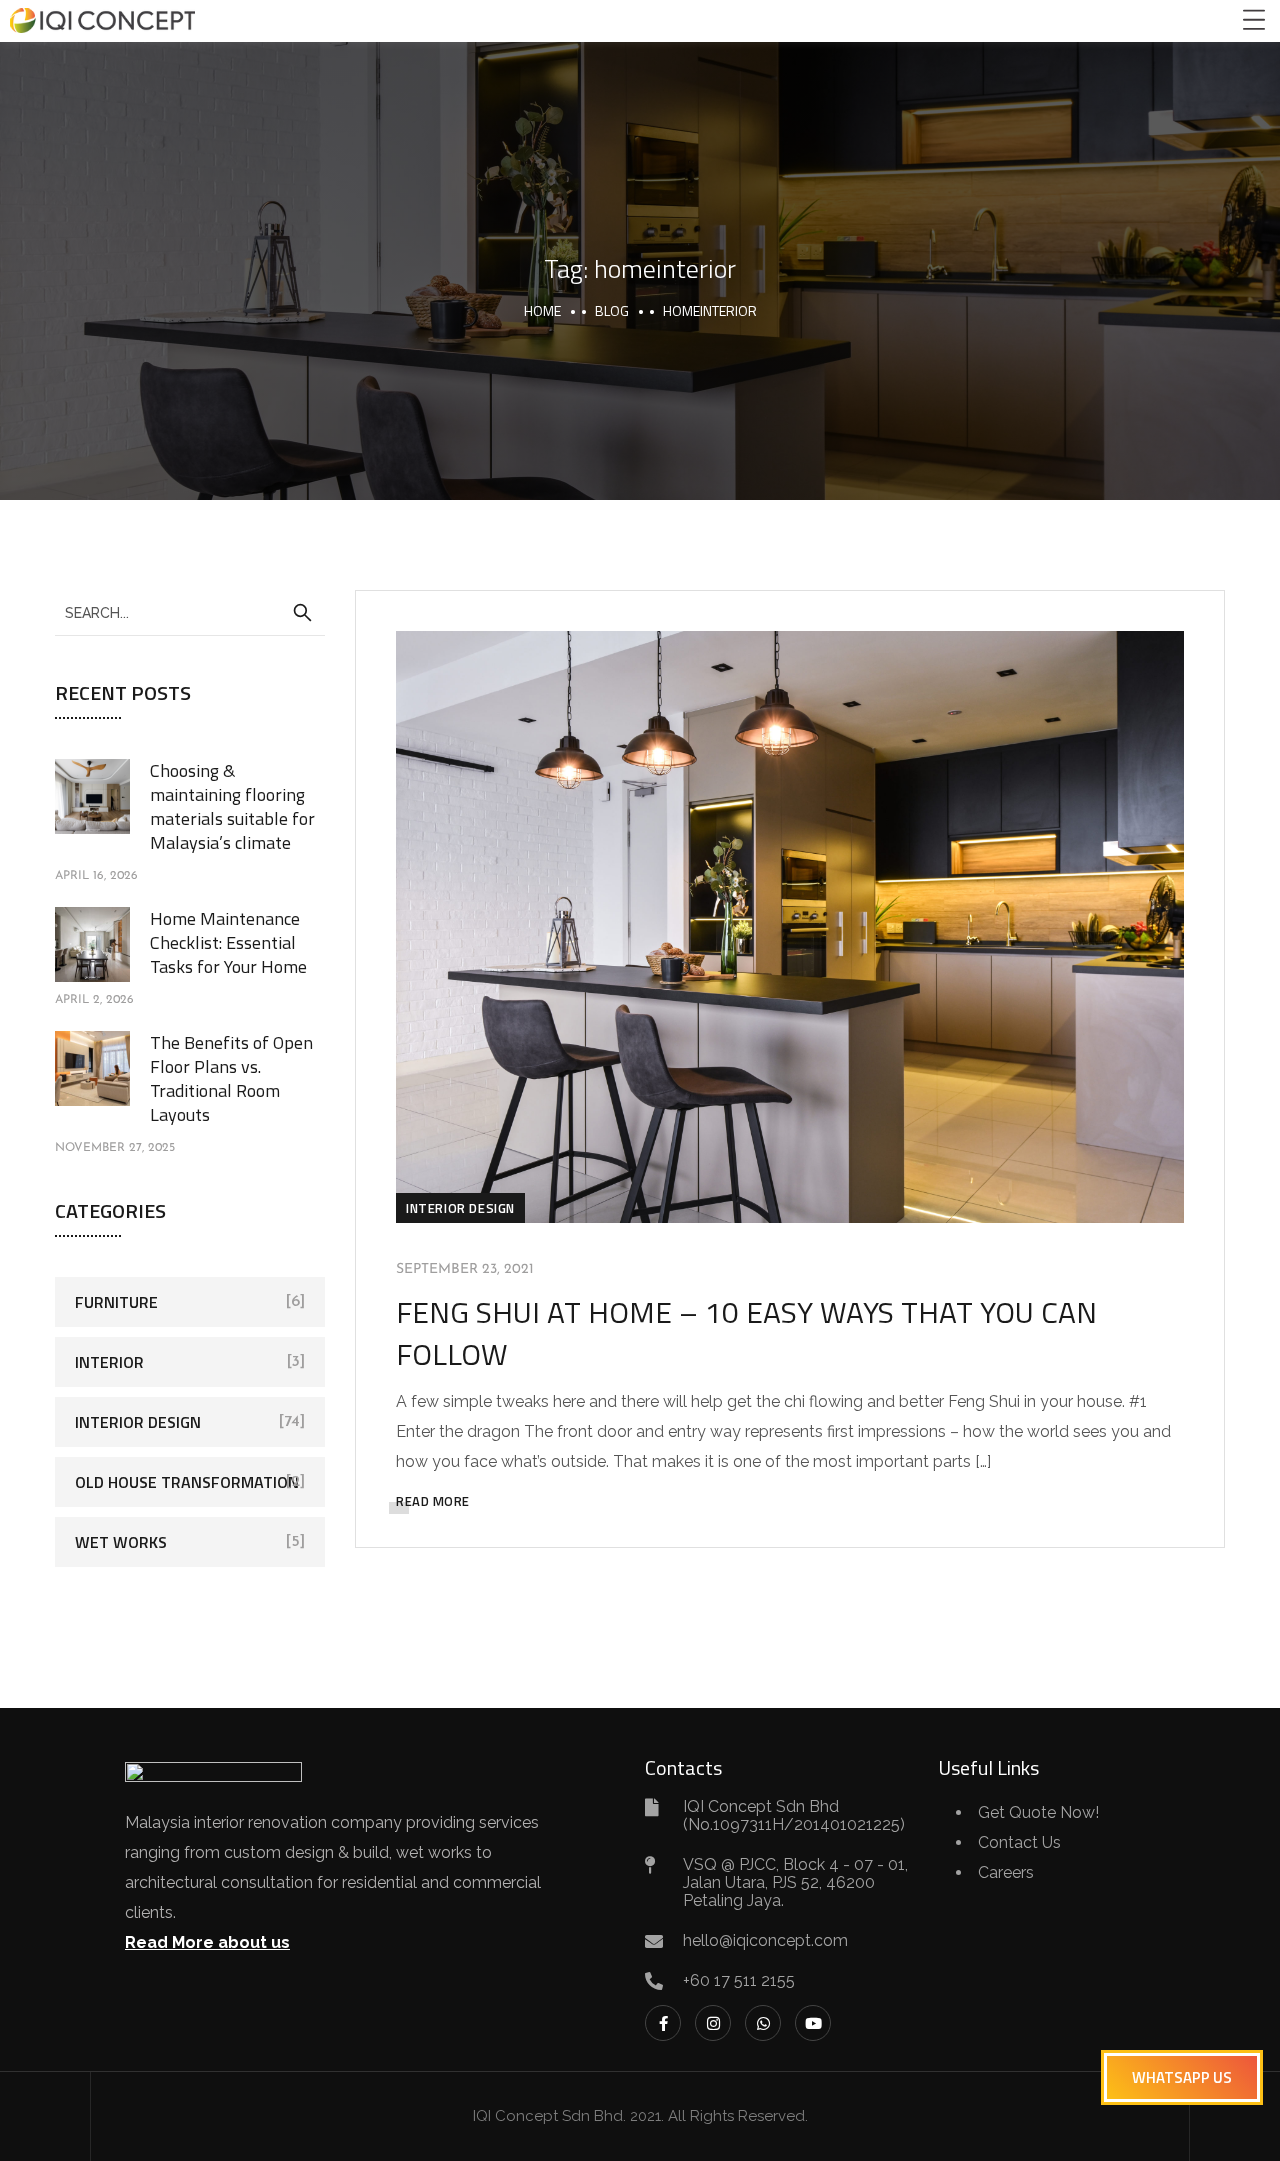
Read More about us (207, 1942)
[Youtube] (813, 2023)
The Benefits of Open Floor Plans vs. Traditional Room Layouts (231, 1078)
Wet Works (121, 1542)
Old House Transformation (187, 1482)
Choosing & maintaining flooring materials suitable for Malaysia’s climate (232, 806)
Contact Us (1019, 1842)
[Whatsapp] (763, 2023)
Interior (109, 1362)
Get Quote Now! (1038, 1812)
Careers (1006, 1872)
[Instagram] (713, 2023)
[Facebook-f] (663, 2023)
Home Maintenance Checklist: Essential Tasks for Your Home (228, 942)
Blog (612, 310)
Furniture (116, 1302)
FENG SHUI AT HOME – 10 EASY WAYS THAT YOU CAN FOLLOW (746, 1333)
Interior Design (460, 1208)
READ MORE (433, 1501)
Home (542, 310)
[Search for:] (190, 612)
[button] (1182, 2077)
